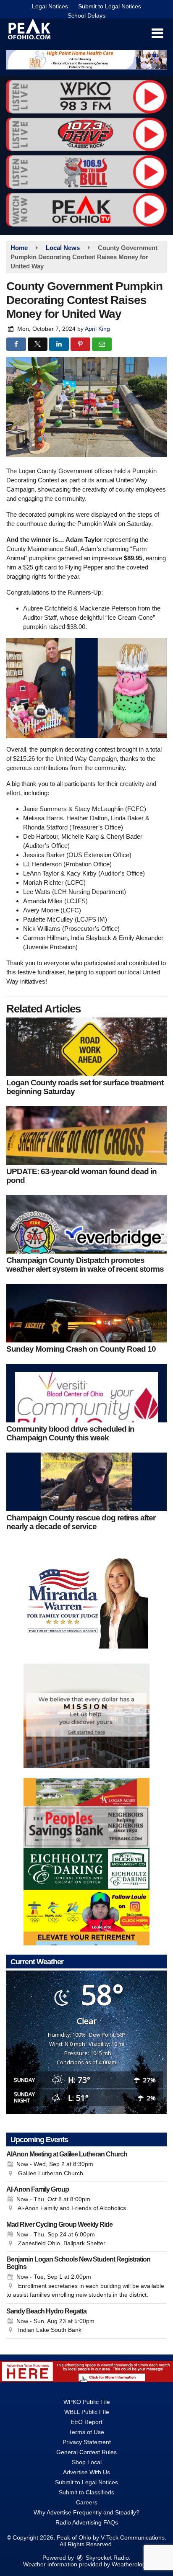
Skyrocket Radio (106, 2558)
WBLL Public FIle (87, 2412)
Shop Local (87, 2462)
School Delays (86, 15)
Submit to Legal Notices (110, 6)
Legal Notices (50, 6)
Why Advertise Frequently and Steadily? (86, 2512)
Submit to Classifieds (86, 2492)
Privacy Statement (87, 2442)
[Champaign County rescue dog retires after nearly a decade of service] (86, 1482)
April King (97, 329)
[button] (157, 33)
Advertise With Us (86, 2472)
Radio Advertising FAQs (87, 2522)
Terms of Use (86, 2432)
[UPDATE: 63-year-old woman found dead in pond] (86, 1136)
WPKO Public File (87, 2402)
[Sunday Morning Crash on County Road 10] (86, 1313)
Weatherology (130, 2564)
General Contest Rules (86, 2452)
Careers (87, 2502)
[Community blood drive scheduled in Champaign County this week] (86, 1393)
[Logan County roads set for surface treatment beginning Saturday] (86, 1047)
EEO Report (86, 2422)
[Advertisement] (86, 60)
